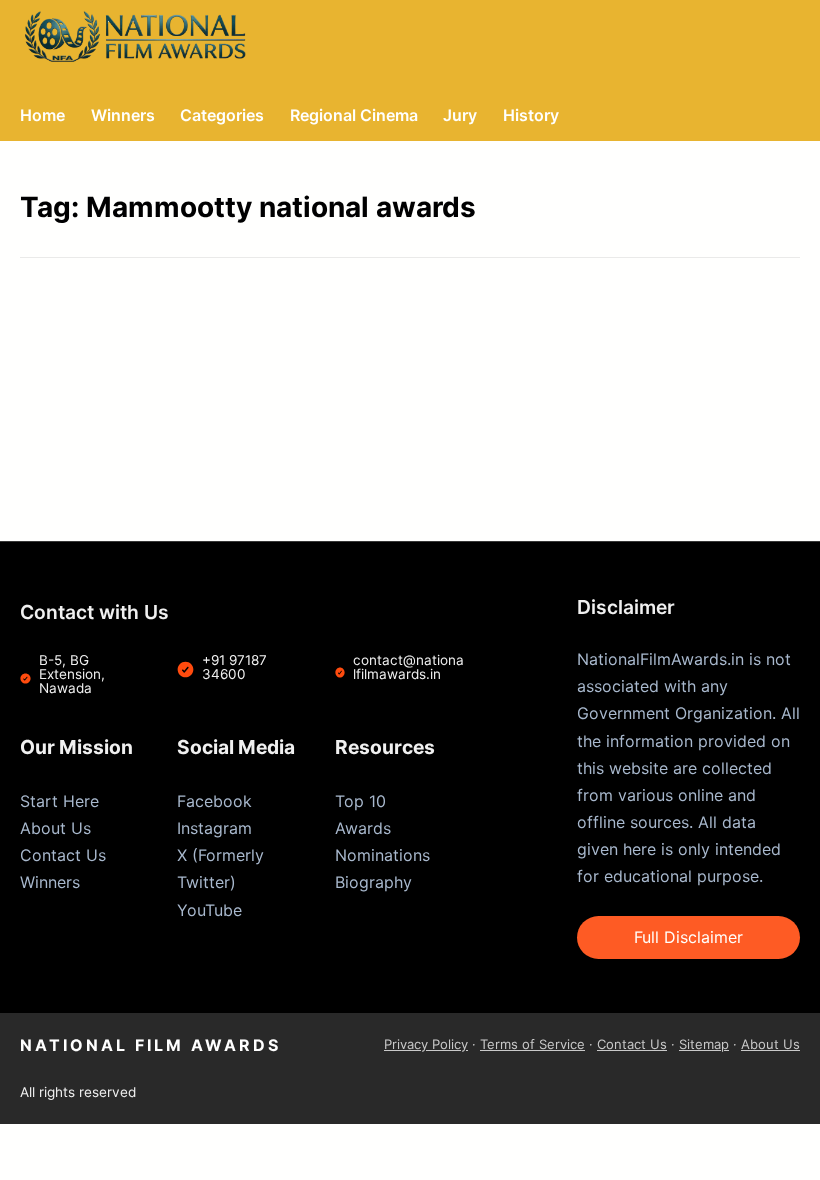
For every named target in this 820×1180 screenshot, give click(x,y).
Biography (373, 882)
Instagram (214, 828)
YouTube (209, 910)
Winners (50, 882)
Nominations (382, 855)
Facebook (214, 801)
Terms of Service (532, 1044)
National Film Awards (150, 1045)
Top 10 (360, 801)
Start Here (59, 801)
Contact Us (63, 855)
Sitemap (704, 1044)
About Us (55, 828)
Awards (363, 828)
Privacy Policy (426, 1044)
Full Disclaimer (688, 937)
